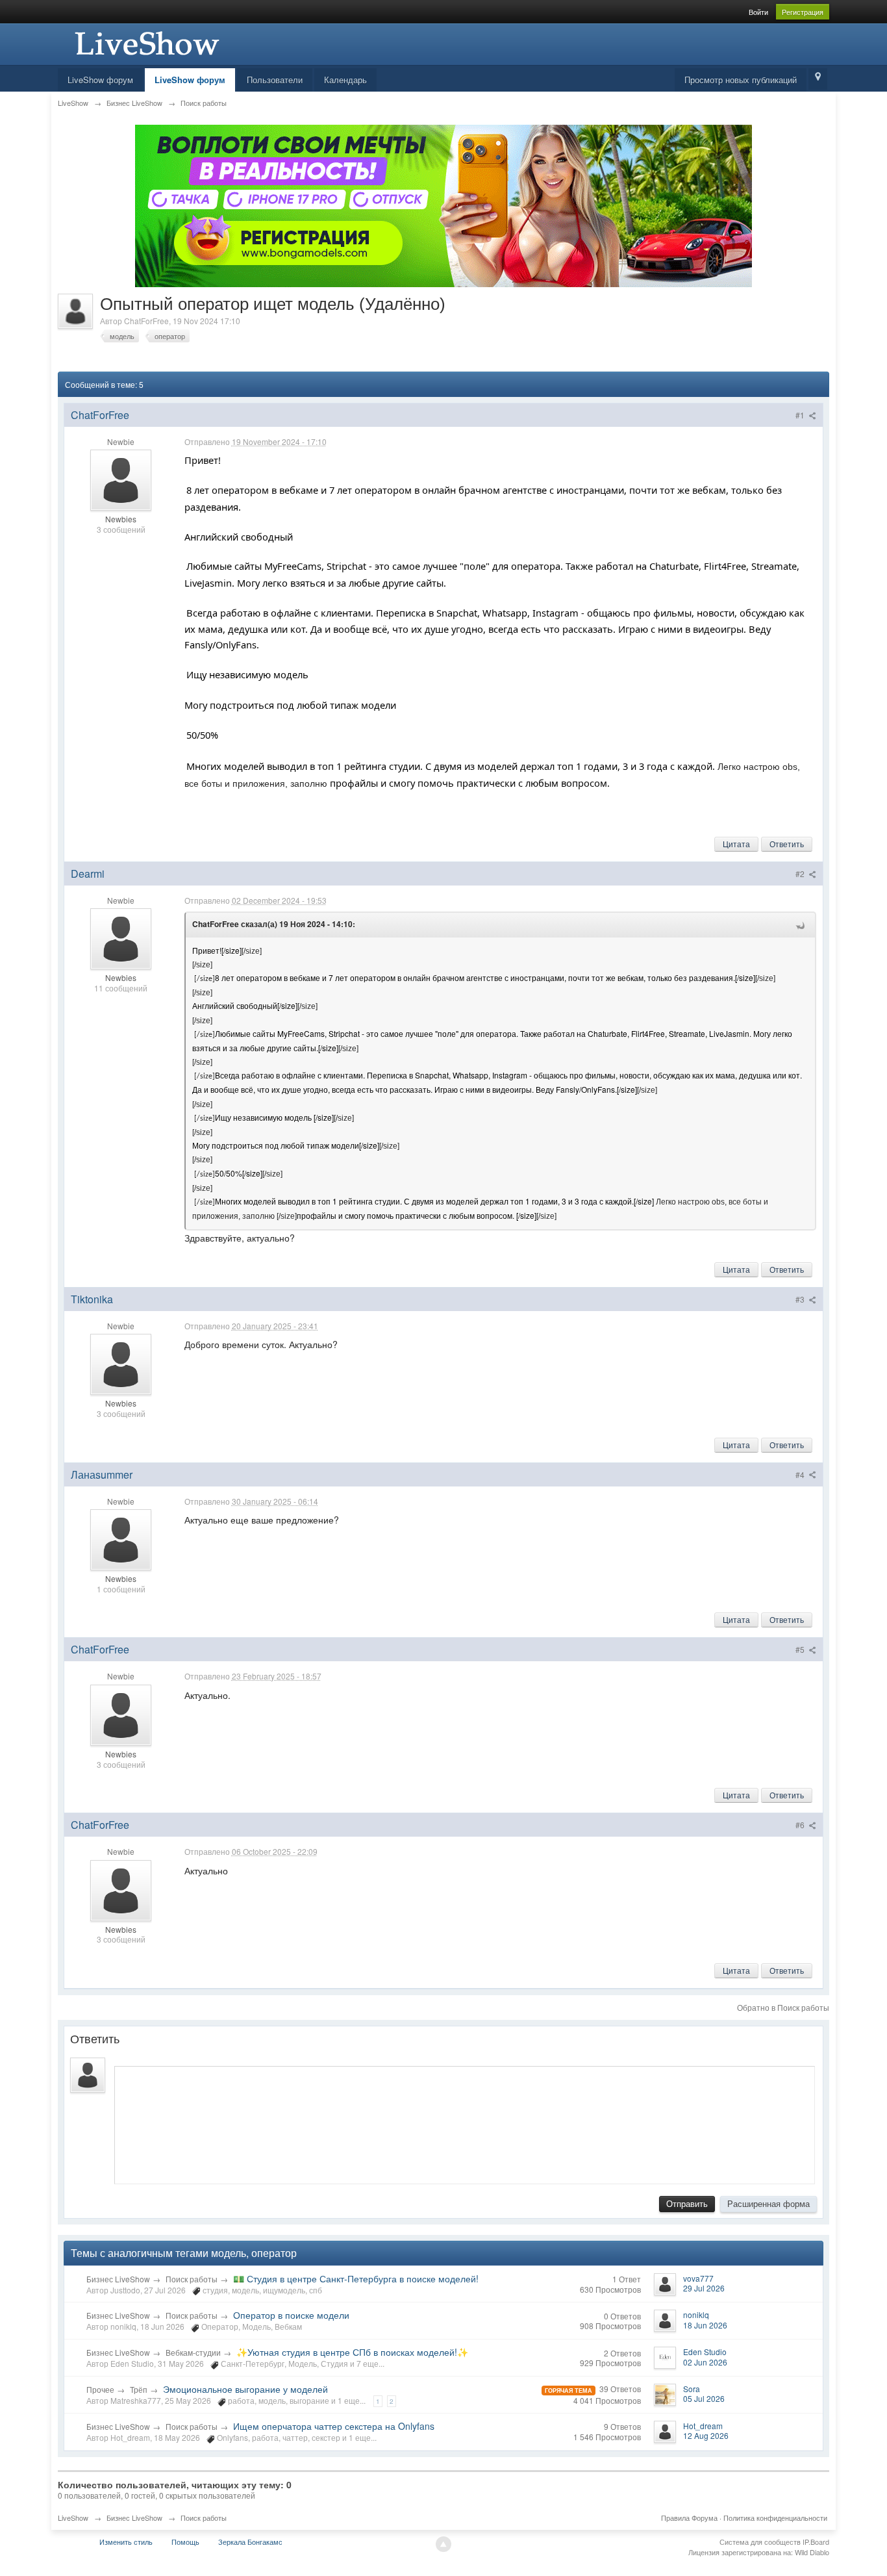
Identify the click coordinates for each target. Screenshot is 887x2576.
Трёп (139, 2389)
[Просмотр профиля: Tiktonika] (121, 1363)
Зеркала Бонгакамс (250, 2542)
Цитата (736, 844)
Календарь (345, 80)
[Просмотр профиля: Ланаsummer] (121, 1538)
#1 (801, 415)
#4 (801, 1474)
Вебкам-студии (193, 2352)
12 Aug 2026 (706, 2435)
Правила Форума (689, 2518)
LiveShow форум (100, 80)
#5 (801, 1649)
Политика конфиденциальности (775, 2518)
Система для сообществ (760, 2542)
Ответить (787, 844)
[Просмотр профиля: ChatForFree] (121, 479)
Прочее (100, 2389)
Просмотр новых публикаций (741, 80)
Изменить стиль (126, 2542)
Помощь (185, 2542)
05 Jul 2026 (704, 2398)
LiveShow (73, 2518)
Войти (758, 12)
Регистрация (803, 12)
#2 (801, 874)
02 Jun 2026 (705, 2362)
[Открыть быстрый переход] (818, 79)
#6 (801, 1825)
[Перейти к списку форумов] (145, 43)
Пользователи (275, 80)
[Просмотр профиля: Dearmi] (121, 938)
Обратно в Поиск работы (783, 2007)
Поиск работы (192, 2279)
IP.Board (816, 2542)
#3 (801, 1299)
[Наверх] (443, 2544)
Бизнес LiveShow (118, 2279)
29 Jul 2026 (704, 2288)
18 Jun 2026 (705, 2325)
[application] (465, 2122)
